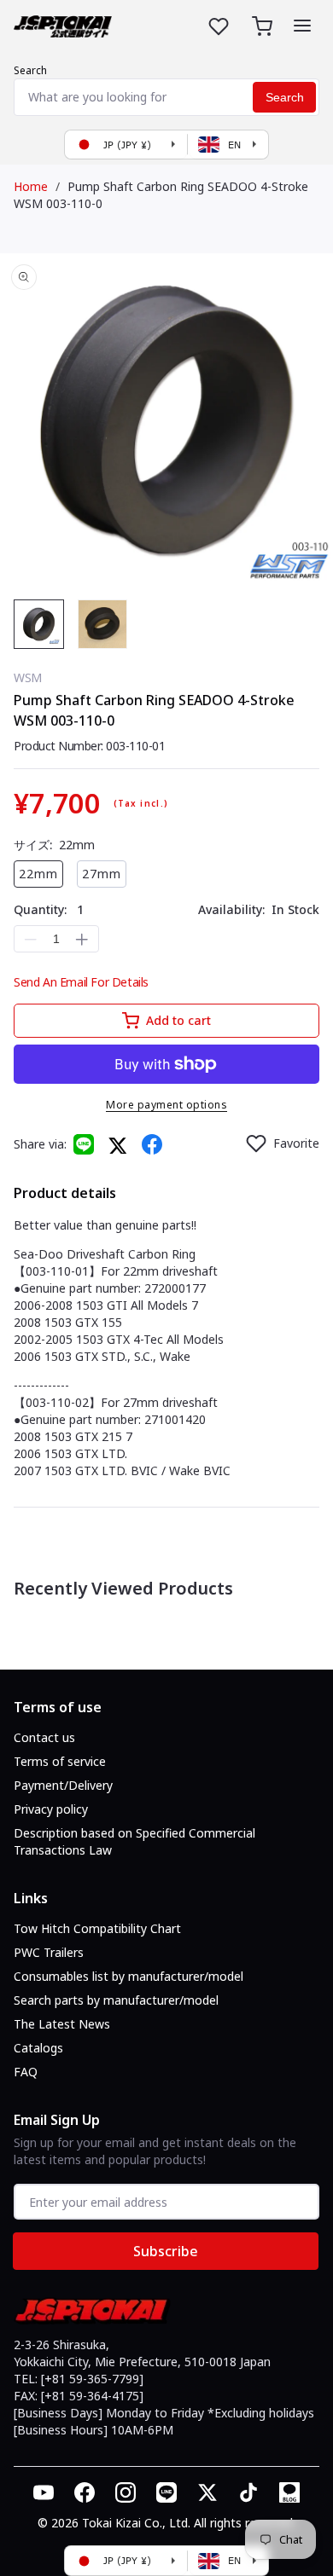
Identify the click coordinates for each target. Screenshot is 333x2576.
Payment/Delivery (63, 1785)
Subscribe (166, 2251)
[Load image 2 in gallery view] (103, 625)
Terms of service (60, 1761)
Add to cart (178, 1020)
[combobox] (166, 97)
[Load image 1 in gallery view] (39, 625)
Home (31, 186)
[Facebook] (152, 1144)
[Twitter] (118, 1145)
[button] (302, 26)
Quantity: (49, 909)
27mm (102, 874)
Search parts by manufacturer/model (116, 2000)
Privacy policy (51, 1809)
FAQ (26, 2072)
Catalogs (38, 2048)
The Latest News (62, 2024)
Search (30, 70)
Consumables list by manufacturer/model (129, 1976)
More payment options (166, 1105)
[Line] (84, 1144)
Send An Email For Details (81, 982)
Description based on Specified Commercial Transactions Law (134, 1841)
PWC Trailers (49, 1952)
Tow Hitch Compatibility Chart (97, 1928)
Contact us (44, 1737)
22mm (38, 874)
